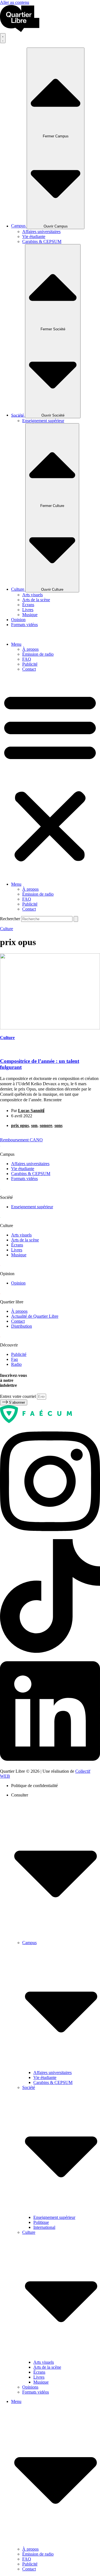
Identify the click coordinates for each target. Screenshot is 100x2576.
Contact (29, 669)
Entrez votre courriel (18, 1396)
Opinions (30, 2387)
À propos (30, 649)
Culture (7, 929)
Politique (41, 2222)
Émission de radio (38, 654)
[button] (50, 777)
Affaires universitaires (52, 2072)
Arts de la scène (47, 2367)
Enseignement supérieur (54, 2217)
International (44, 2227)
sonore (46, 1125)
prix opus (20, 1125)
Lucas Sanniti (31, 1111)
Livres (39, 2377)
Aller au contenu (15, 2)
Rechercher (11, 919)
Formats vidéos (36, 2392)
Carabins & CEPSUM (53, 2082)
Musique (41, 2382)
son (34, 1125)
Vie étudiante (45, 2077)
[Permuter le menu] (3, 38)
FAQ (27, 659)
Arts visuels (44, 2362)
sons (58, 1125)
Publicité (30, 664)
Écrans (39, 2372)
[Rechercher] (76, 919)
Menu (16, 644)
